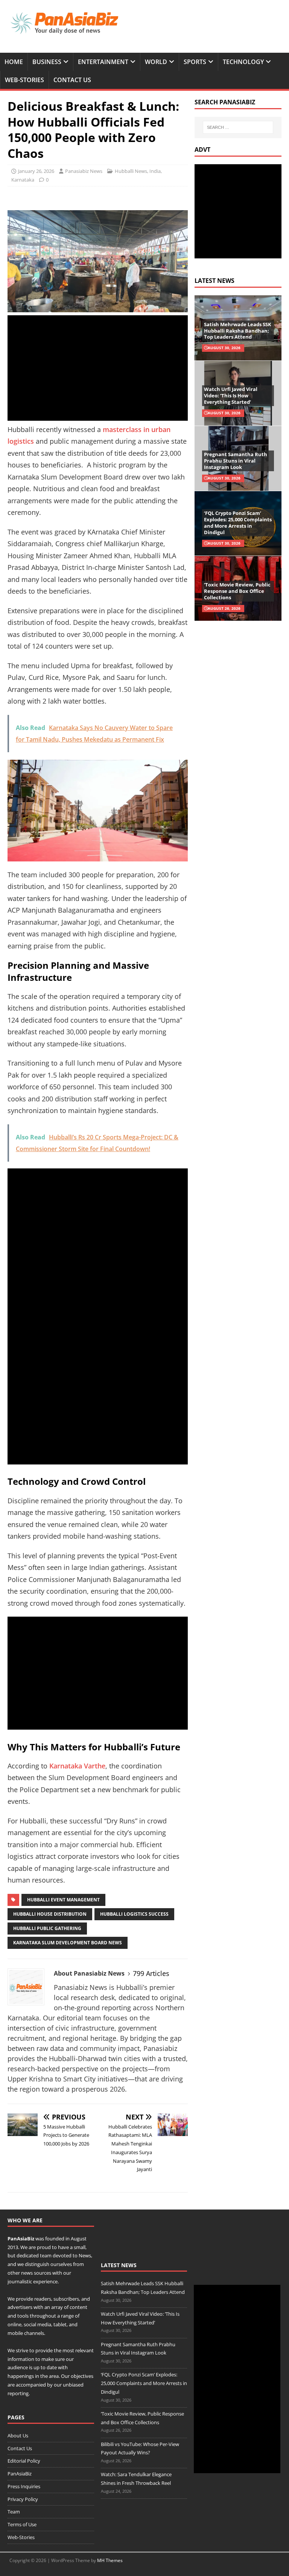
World (156, 62)
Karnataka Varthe (77, 1766)
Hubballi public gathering (47, 1928)
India (155, 171)
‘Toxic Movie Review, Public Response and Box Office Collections (237, 591)
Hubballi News (131, 171)
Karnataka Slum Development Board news (68, 1943)
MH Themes (110, 2560)
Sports (195, 62)
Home (14, 62)
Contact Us (72, 80)
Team (14, 2512)
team (46, 2255)
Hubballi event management (63, 1900)
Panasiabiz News (84, 171)
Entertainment (103, 62)
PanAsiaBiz (21, 2239)
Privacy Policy (23, 2499)
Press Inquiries (24, 2486)
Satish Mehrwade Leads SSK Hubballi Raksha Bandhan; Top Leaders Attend (238, 331)
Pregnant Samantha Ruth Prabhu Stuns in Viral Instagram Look (236, 461)
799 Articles (151, 1973)
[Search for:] (238, 127)
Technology (243, 62)
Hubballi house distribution (50, 1914)
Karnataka (23, 180)
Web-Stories (24, 80)
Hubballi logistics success (134, 1914)
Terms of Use (22, 2524)
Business (47, 62)
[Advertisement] (98, 368)
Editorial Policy (24, 2461)
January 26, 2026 (36, 171)
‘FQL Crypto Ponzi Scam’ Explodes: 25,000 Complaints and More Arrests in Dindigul (238, 523)
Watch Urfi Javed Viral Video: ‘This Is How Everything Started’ (231, 395)
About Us (18, 2436)
